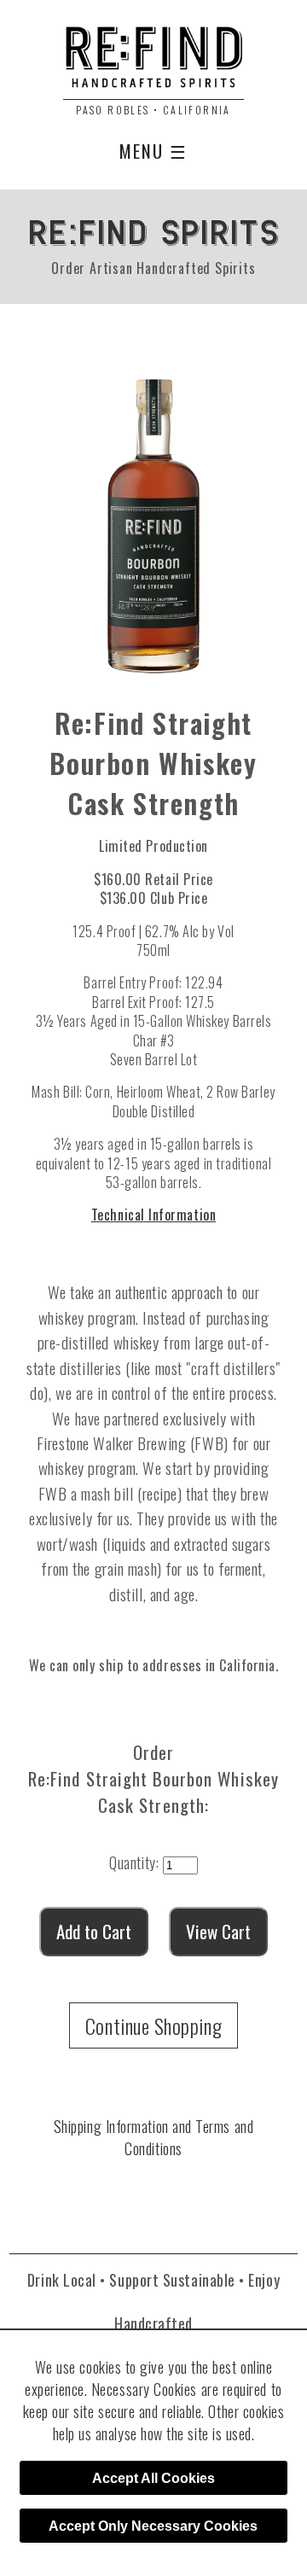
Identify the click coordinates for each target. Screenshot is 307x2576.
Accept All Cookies (153, 2478)
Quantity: (134, 1862)
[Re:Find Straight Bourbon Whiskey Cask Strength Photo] (153, 519)
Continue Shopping (153, 2025)
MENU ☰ (154, 151)
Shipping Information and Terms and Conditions (153, 2137)
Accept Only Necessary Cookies (153, 2526)
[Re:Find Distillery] (153, 63)
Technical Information (153, 1215)
